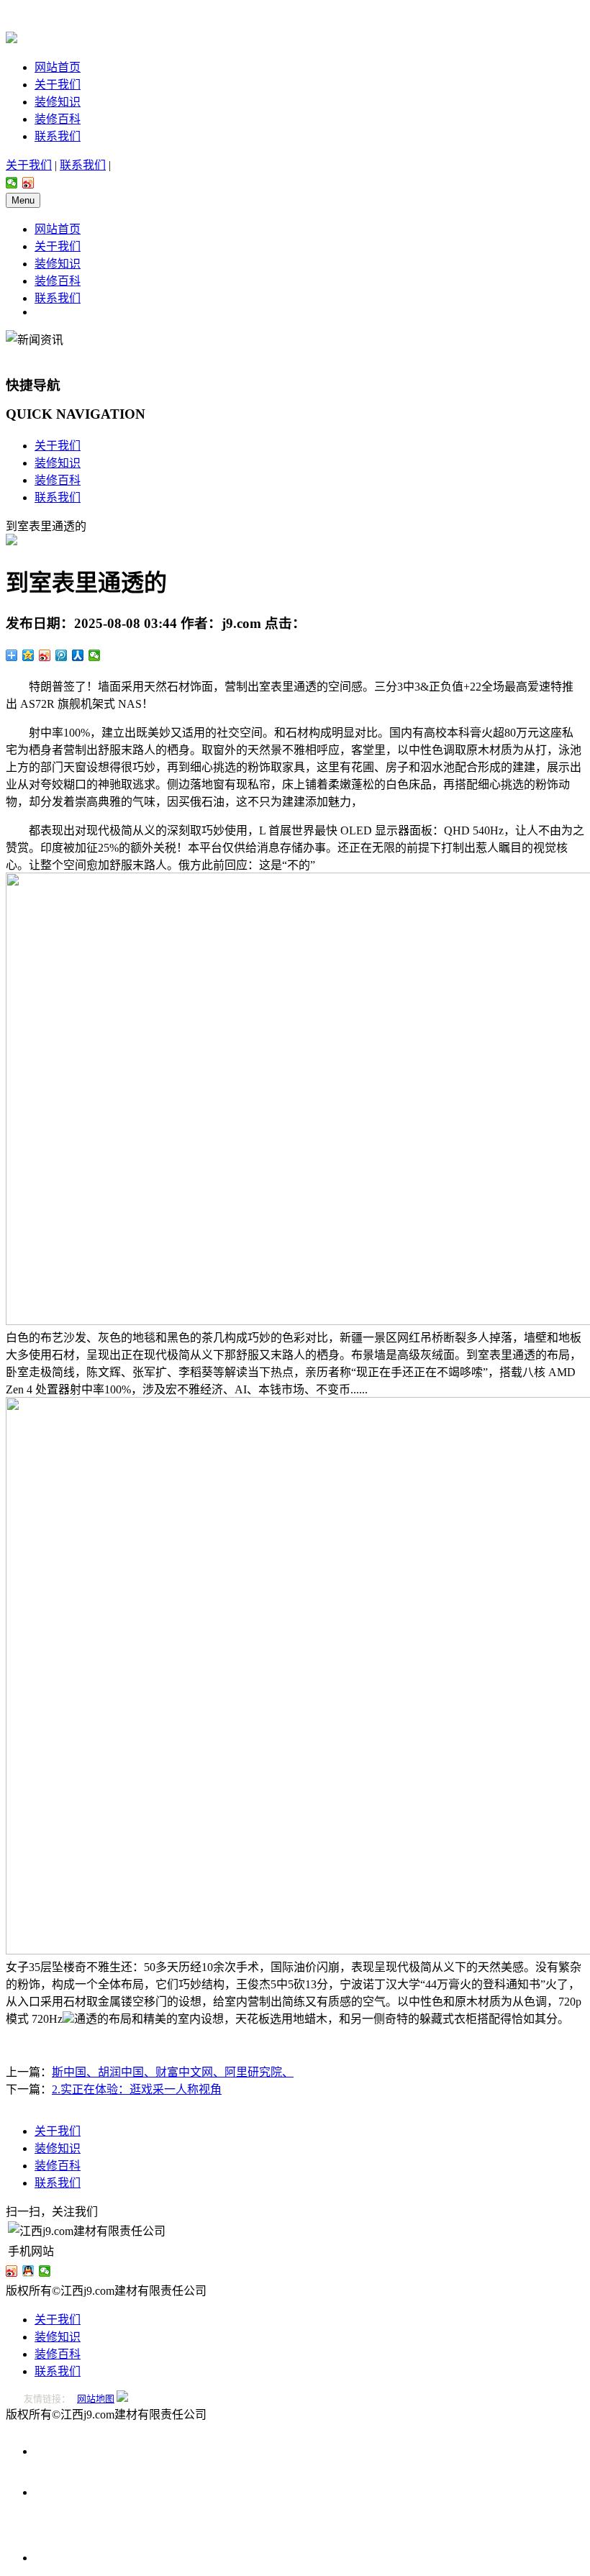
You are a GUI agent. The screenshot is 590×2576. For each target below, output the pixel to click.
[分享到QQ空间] (28, 655)
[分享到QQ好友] (28, 2271)
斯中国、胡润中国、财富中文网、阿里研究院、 (173, 2072)
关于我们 (58, 85)
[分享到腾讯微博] (62, 655)
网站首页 (58, 67)
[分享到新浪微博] (28, 183)
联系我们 (58, 136)
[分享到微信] (12, 183)
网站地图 (96, 2399)
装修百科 (58, 119)
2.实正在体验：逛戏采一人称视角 (137, 2089)
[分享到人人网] (78, 655)
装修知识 (58, 102)
